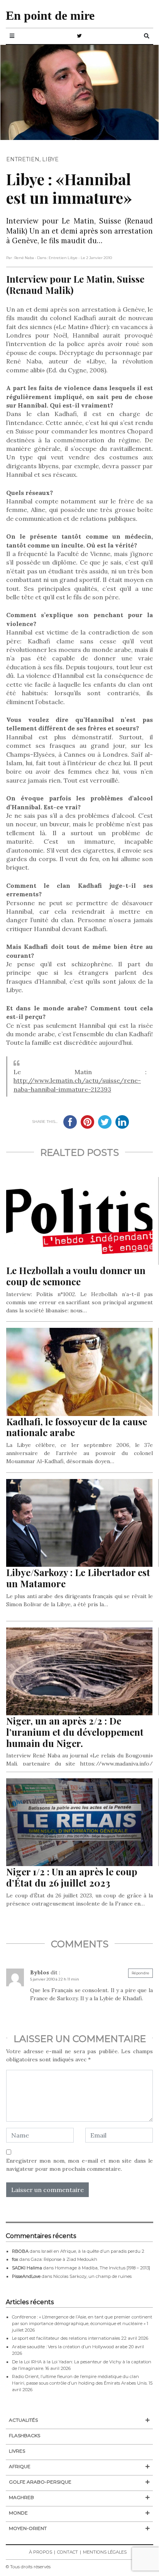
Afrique (20, 2466)
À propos (41, 2552)
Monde (18, 2513)
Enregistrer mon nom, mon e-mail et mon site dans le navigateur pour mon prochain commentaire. (79, 2165)
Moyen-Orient (28, 2528)
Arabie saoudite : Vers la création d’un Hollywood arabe (70, 2347)
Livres (17, 2451)
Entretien (23, 159)
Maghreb (21, 2497)
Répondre (140, 1973)
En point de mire (50, 15)
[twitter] (79, 36)
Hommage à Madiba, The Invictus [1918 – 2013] (102, 2268)
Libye (50, 159)
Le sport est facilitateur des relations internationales (66, 2338)
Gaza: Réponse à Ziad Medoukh (64, 2259)
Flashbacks (25, 2435)
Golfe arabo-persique (40, 2482)
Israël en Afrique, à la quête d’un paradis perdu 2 (93, 2251)
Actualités (23, 2420)
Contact (68, 2552)
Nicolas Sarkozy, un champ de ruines (92, 2276)
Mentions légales (105, 2552)
